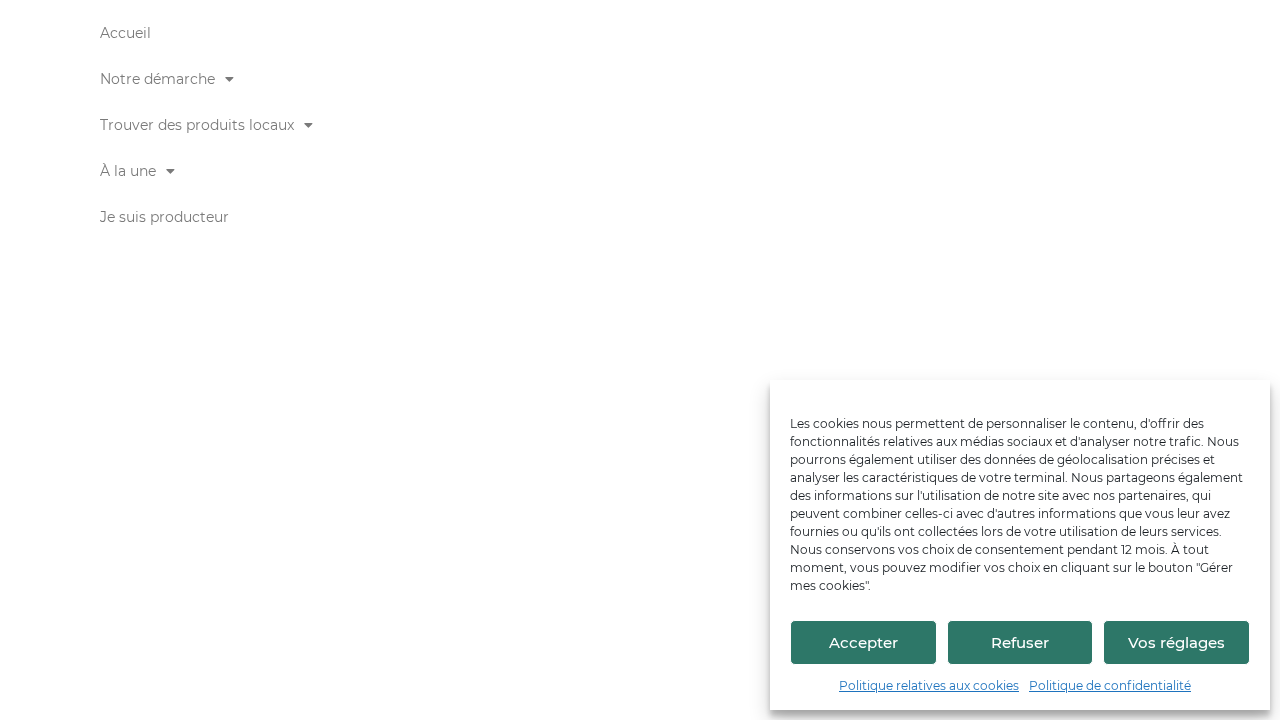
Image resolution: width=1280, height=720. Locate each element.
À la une (128, 171)
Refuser (1020, 642)
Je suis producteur (164, 217)
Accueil (125, 33)
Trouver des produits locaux (197, 125)
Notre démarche (157, 79)
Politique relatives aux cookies (929, 685)
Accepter (863, 642)
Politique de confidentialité (1110, 685)
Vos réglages (1176, 642)
